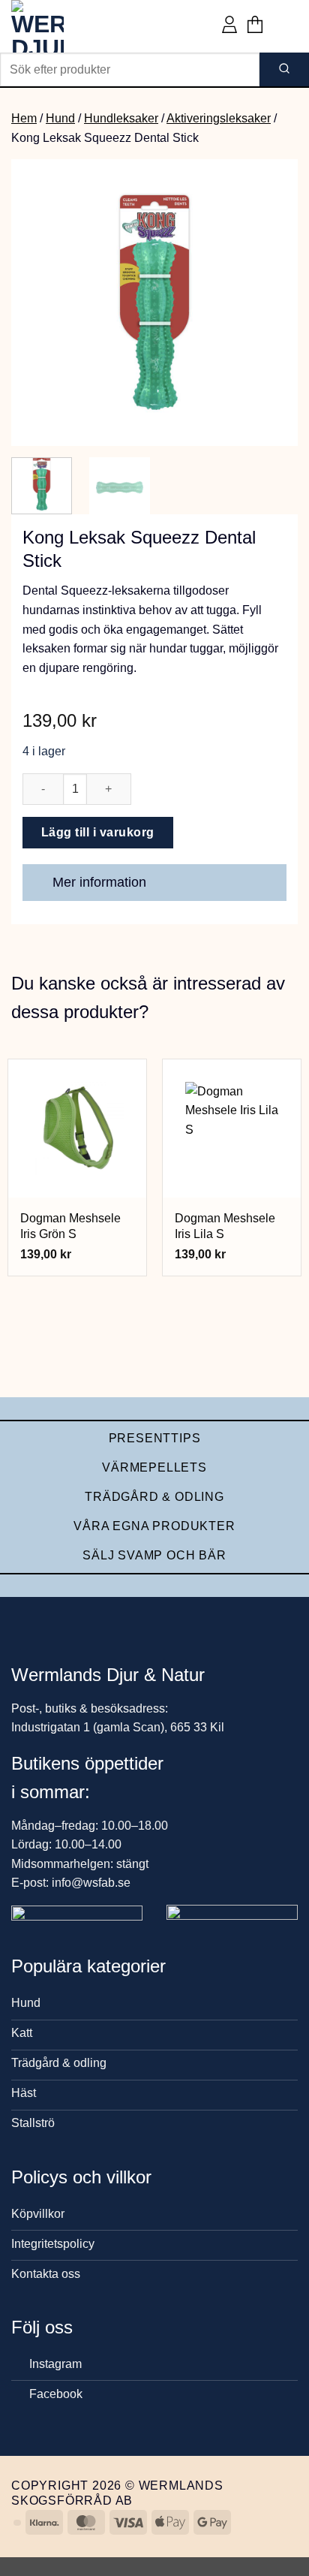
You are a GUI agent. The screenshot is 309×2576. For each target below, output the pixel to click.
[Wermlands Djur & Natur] (67, 26)
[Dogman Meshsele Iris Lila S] (232, 1128)
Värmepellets (154, 1467)
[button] (255, 26)
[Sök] (284, 69)
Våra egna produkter (154, 1526)
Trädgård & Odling (154, 1497)
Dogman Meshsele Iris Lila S (225, 1226)
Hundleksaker (121, 118)
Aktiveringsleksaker (219, 118)
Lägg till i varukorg (98, 832)
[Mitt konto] (229, 26)
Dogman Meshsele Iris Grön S (70, 1226)
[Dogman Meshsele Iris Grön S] (77, 1128)
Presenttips (155, 1438)
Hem (24, 118)
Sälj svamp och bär (154, 1555)
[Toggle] (268, 884)
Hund (60, 118)
